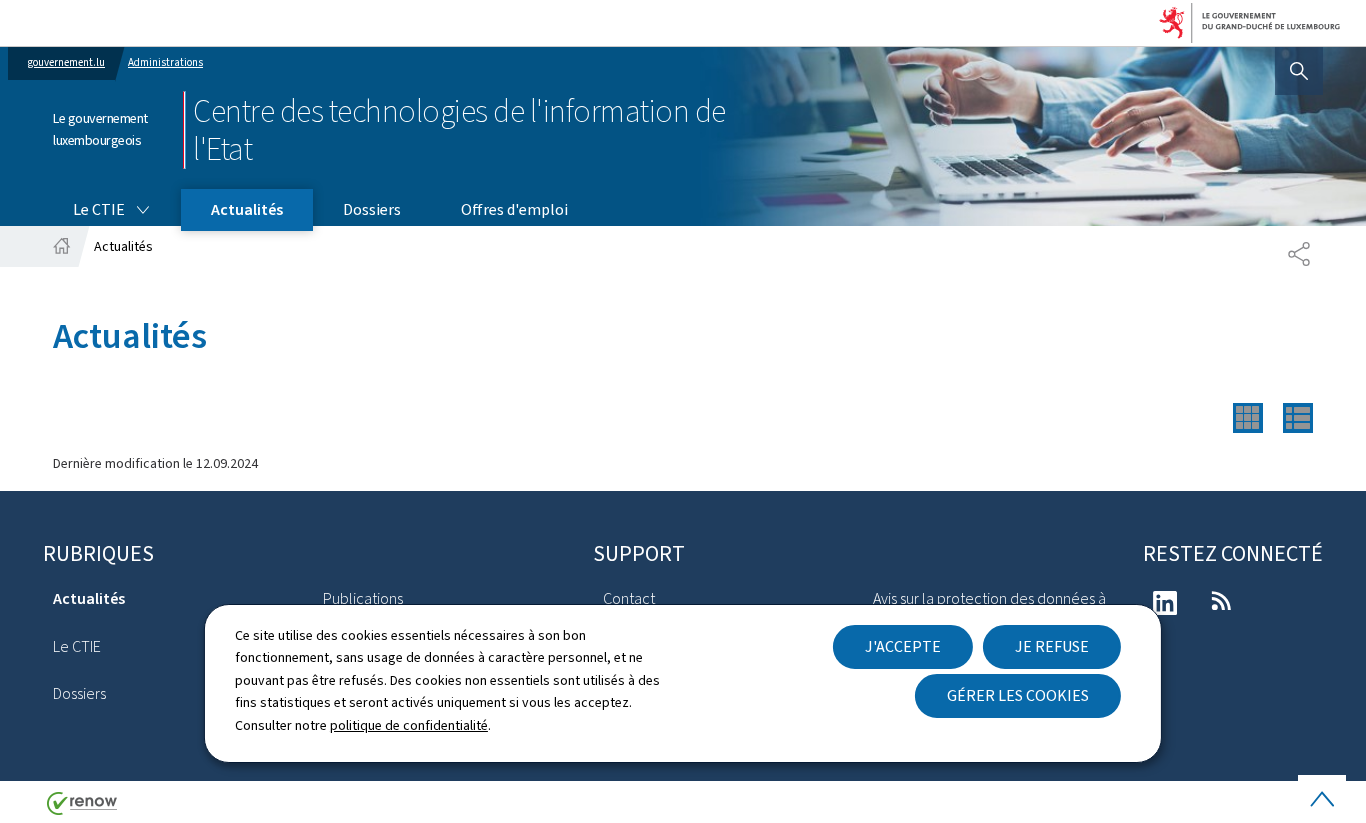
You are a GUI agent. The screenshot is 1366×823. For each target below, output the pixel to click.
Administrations (165, 62)
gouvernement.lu (66, 62)
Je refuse (1052, 646)
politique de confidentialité (409, 725)
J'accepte (903, 646)
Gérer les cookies (1018, 695)
